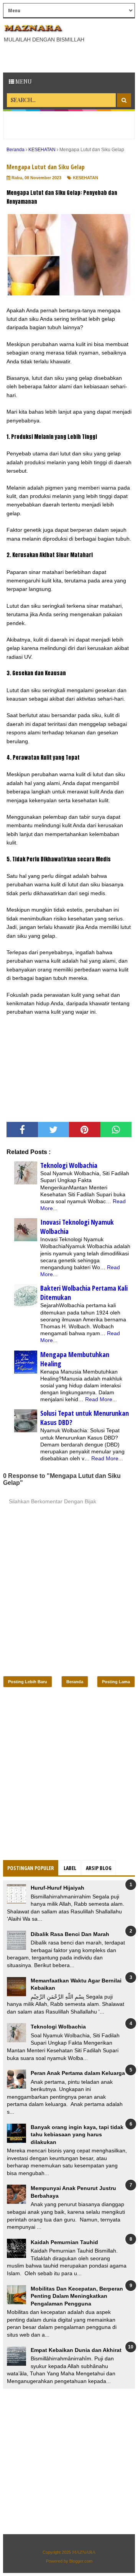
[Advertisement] (71, 57)
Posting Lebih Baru (28, 1682)
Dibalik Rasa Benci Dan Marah (70, 1934)
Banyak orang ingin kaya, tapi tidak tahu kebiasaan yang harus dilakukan (77, 2135)
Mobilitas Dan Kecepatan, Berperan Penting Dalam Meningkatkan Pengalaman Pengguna (77, 2296)
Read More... (101, 1399)
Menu (23, 82)
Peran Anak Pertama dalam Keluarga (78, 2073)
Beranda (75, 1682)
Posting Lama (116, 1682)
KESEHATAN (85, 178)
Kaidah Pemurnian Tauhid (64, 2242)
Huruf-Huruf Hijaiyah (58, 1888)
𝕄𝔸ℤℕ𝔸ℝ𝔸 (84, 2552)
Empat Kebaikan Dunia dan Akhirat (76, 2350)
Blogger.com (81, 2561)
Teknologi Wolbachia (69, 1165)
